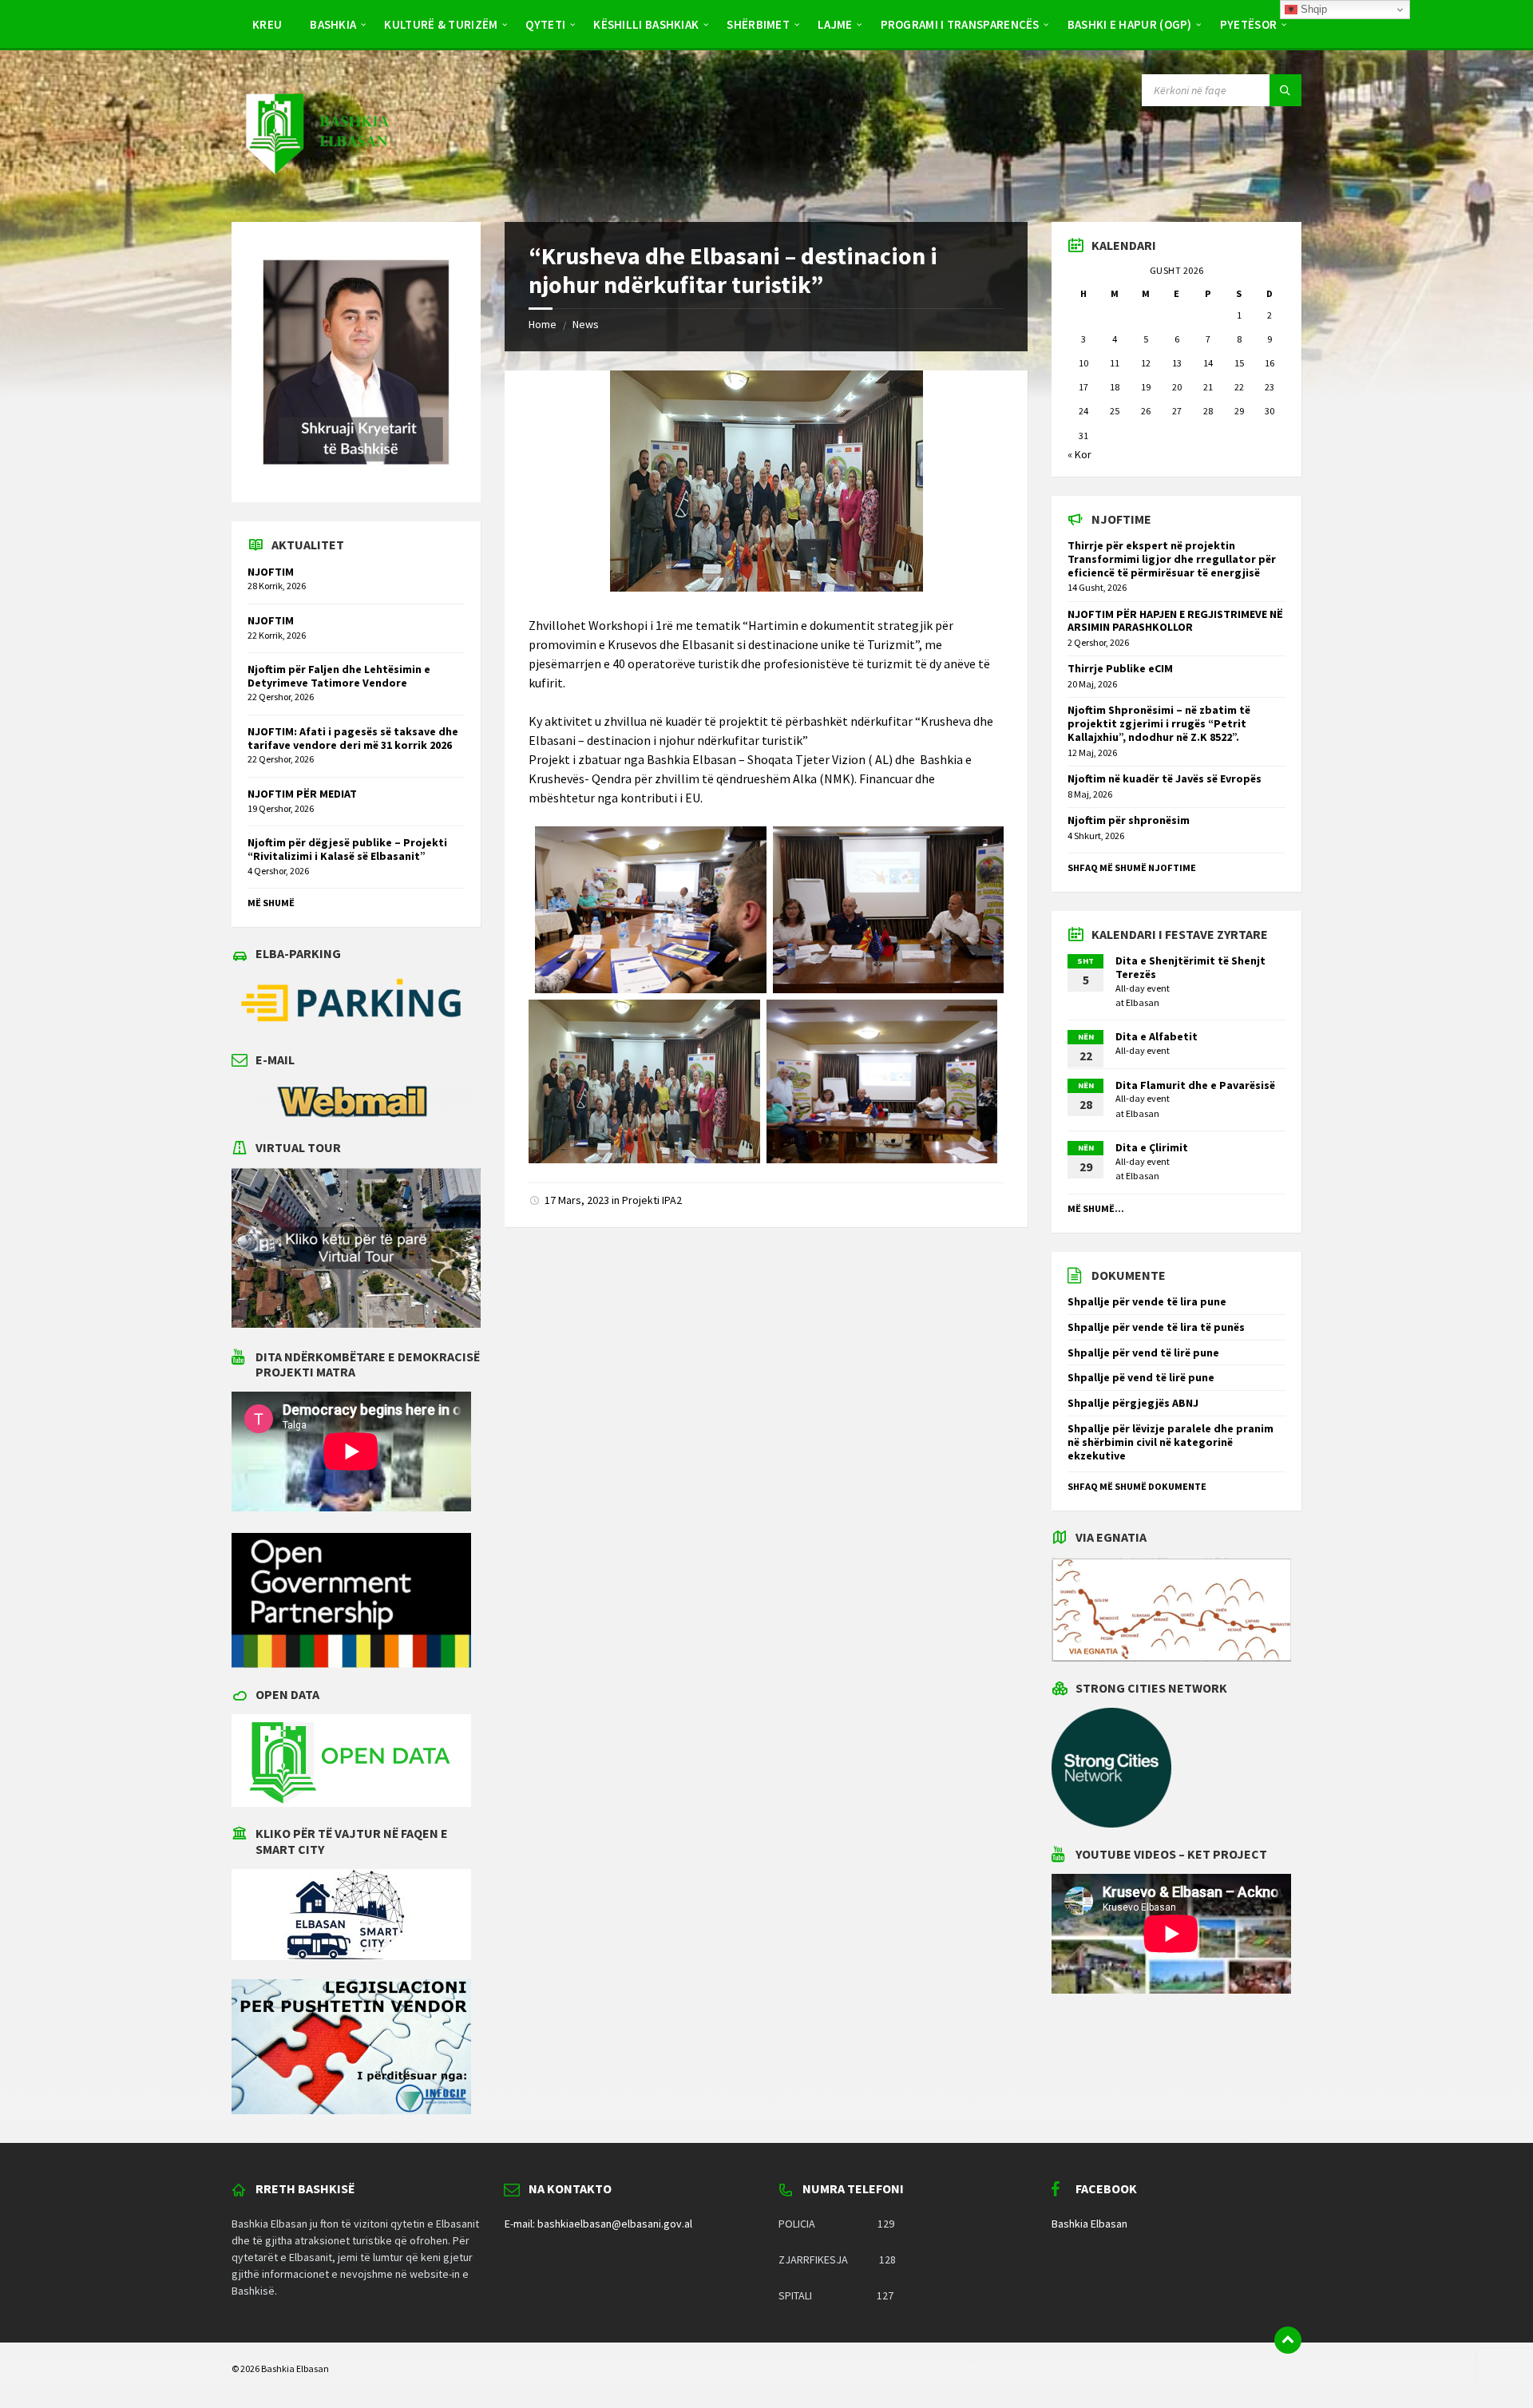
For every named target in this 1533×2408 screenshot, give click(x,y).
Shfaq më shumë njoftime (1132, 867)
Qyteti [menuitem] (545, 24)
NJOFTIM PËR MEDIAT (302, 794)
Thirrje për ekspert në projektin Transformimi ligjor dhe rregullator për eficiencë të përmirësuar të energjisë (1172, 559)
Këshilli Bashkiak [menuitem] (646, 24)
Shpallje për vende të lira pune (1147, 1301)
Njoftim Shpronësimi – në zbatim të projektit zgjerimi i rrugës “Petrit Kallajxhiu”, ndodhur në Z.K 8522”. (1159, 723)
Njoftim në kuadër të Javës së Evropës (1165, 778)
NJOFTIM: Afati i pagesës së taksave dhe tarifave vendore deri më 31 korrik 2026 (353, 738)
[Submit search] (1285, 90)
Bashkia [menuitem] (333, 24)
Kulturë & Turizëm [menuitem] (441, 24)
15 (1239, 363)
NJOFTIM (271, 572)
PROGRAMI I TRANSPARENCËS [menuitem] (960, 24)
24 (1083, 411)
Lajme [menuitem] (835, 24)
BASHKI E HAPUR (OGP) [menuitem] (1130, 24)
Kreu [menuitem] (267, 24)
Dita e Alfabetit (1157, 1036)
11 (1115, 363)
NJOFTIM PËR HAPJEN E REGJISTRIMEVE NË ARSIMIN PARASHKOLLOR (1175, 621)
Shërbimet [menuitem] (758, 24)
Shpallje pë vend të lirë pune (1141, 1377)
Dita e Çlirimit (1152, 1147)
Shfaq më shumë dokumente (1137, 1486)
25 (1115, 411)
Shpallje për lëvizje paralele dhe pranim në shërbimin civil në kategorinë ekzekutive (1171, 1442)
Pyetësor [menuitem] (1248, 24)
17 (1083, 387)
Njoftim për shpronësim (1129, 820)
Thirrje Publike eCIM (1120, 668)
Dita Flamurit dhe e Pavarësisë (1195, 1085)
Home (543, 324)
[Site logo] (316, 190)
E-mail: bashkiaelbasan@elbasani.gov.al (598, 2224)
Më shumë (271, 903)
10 (1083, 363)
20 (1177, 387)
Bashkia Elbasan (1089, 2224)
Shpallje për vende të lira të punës (1156, 1327)
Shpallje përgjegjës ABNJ (1133, 1403)
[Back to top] (1288, 2340)
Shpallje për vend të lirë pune (1143, 1353)
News (586, 324)
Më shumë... (1096, 1208)
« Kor (1079, 454)
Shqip (1312, 9)
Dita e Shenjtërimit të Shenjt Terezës (1190, 967)
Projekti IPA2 (652, 1200)
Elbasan (1143, 1002)
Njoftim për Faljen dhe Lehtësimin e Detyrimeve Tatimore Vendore (339, 676)
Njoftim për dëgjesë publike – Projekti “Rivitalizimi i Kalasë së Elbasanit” (347, 849)
